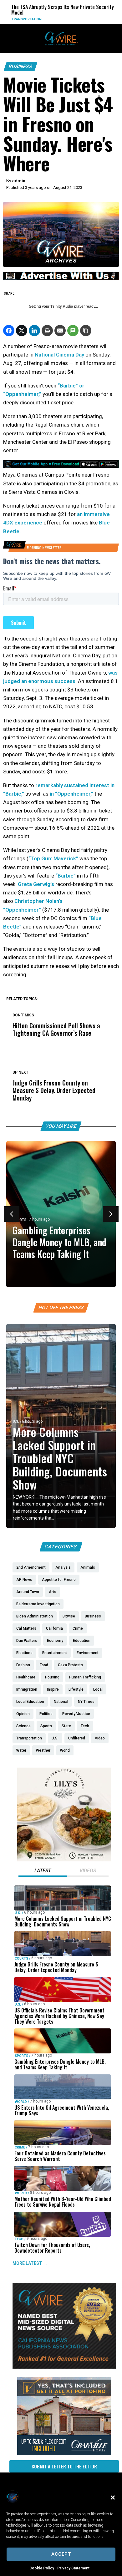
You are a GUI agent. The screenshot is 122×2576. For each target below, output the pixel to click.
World (21, 2101)
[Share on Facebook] (9, 331)
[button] (113, 2498)
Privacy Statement (73, 2568)
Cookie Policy (42, 2568)
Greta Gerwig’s (36, 884)
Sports (20, 1220)
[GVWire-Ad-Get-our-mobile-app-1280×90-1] (61, 466)
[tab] (43, 1871)
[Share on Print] (47, 331)
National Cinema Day (59, 355)
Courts (21, 1959)
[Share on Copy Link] (86, 331)
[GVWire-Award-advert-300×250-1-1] (64, 2367)
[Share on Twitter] (22, 331)
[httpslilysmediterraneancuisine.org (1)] (64, 1860)
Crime (20, 2147)
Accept (61, 2554)
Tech (19, 2239)
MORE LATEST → (30, 2263)
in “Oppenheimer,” (71, 794)
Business (20, 66)
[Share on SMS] (73, 331)
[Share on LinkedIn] (34, 331)
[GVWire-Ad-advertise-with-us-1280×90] (61, 278)
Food (90, 19)
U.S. (16, 1422)
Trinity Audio (62, 306)
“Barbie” (66, 876)
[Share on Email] (60, 331)
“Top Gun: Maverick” (53, 858)
